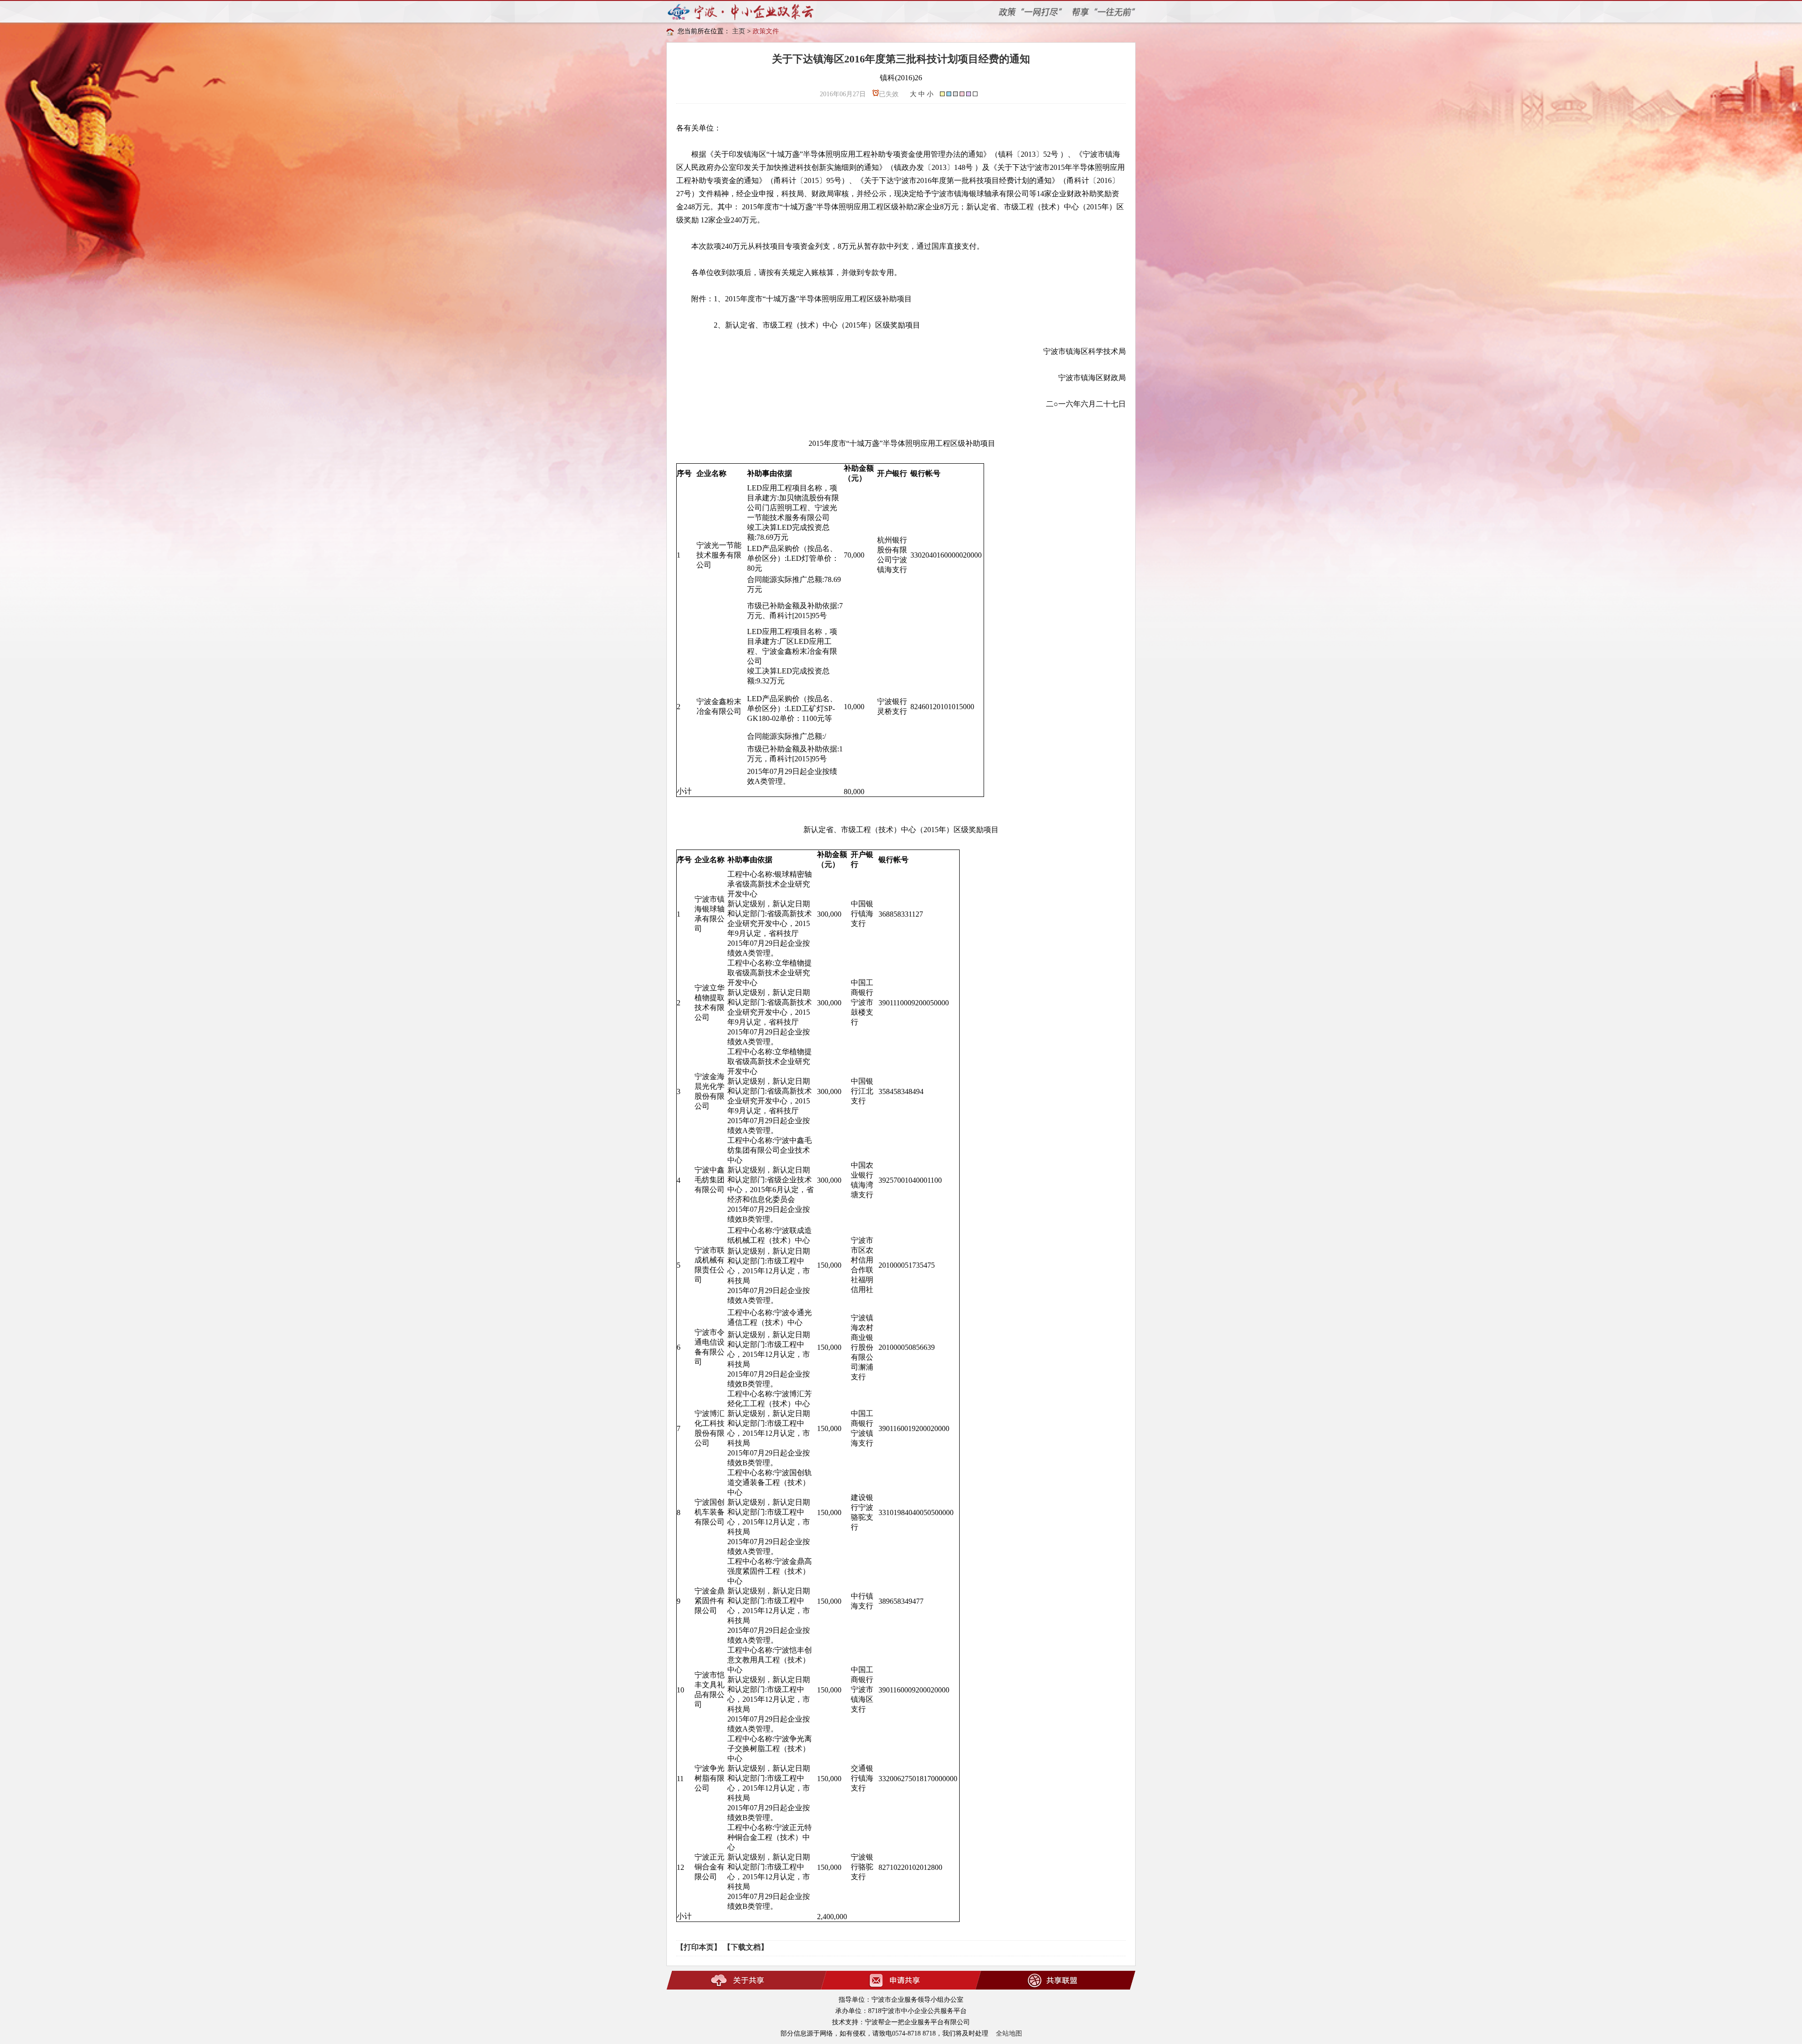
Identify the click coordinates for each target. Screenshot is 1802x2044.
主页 (739, 31)
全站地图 (1009, 2033)
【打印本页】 (699, 1947)
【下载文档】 (746, 1947)
